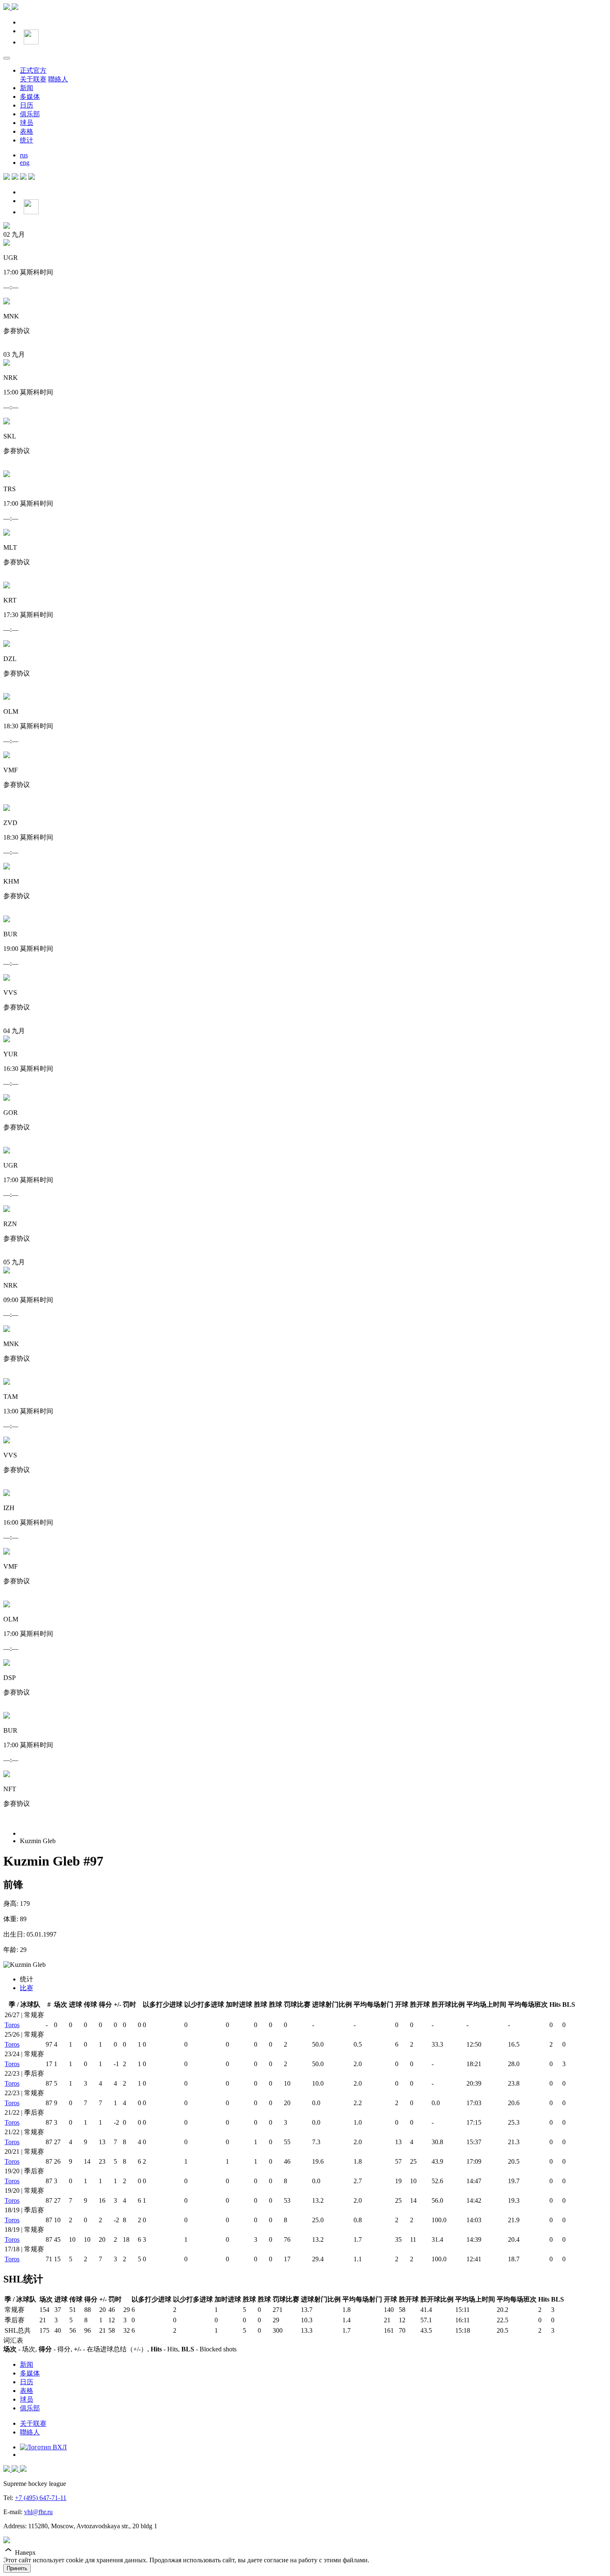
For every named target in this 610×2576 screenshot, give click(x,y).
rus (24, 155)
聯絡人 (58, 79)
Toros (12, 2025)
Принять (17, 2568)
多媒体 (30, 97)
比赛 (27, 1988)
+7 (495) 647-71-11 (41, 2498)
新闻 (27, 88)
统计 (27, 140)
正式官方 (33, 70)
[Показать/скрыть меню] (7, 58)
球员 (27, 123)
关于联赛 (33, 79)
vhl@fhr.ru (38, 2512)
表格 (27, 131)
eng (25, 163)
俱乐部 (30, 114)
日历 (27, 105)
